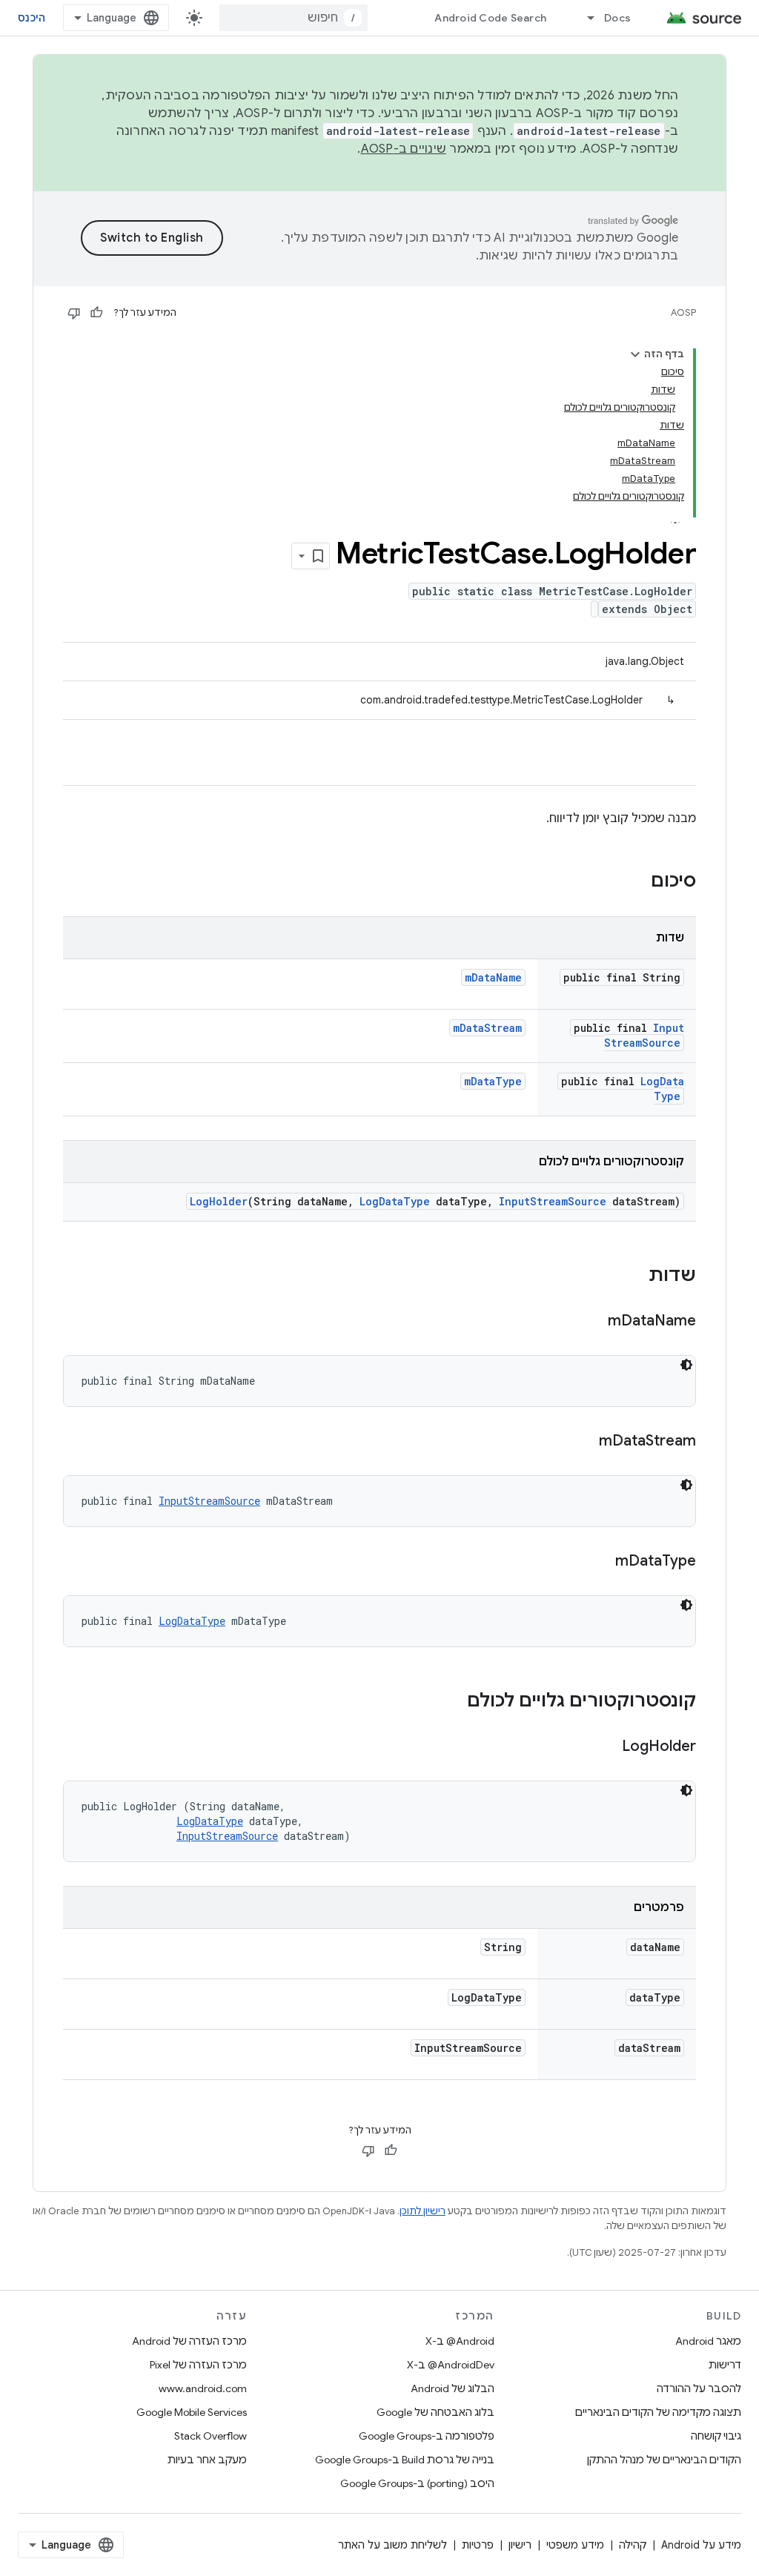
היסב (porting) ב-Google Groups (417, 2483)
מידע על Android (701, 2545)
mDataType (493, 1081)
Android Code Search (490, 18)
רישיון (520, 2545)
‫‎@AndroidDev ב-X (451, 2365)
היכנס (32, 18)
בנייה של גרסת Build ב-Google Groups (405, 2460)
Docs (617, 18)
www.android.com (203, 2388)
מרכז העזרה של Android (189, 2341)
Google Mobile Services (192, 2412)
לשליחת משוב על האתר (392, 2545)
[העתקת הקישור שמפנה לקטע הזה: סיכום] (636, 882)
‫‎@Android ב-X (460, 2341)
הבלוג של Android (453, 2388)
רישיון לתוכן (422, 2211)
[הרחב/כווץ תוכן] (635, 354)
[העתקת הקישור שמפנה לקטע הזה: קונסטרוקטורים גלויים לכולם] (452, 1702)
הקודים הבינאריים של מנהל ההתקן (664, 2460)
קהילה (633, 2545)
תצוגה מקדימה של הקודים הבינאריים (658, 2412)
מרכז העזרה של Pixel (198, 2365)
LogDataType (662, 1089)
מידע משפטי (575, 2545)
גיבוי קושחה (716, 2436)
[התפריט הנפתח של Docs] (584, 18)
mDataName (493, 977)
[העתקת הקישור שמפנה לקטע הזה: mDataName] (593, 1322)
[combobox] (294, 18)
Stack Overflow (211, 2436)
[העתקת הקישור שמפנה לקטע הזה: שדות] (634, 1277)
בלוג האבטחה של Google (435, 2412)
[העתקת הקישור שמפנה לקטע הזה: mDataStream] (584, 1442)
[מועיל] (96, 313)
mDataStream (487, 1028)
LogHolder (219, 1201)
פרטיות (478, 2545)
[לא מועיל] (74, 313)
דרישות (725, 2365)
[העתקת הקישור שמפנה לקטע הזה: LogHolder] (607, 1747)
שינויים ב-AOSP (404, 149)
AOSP (683, 312)
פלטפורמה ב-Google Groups (427, 2436)
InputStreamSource (644, 1035)
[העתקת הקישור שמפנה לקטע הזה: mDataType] (600, 1562)
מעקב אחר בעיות (207, 2460)
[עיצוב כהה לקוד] (686, 1365)
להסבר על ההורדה (699, 2388)
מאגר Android (708, 2341)
